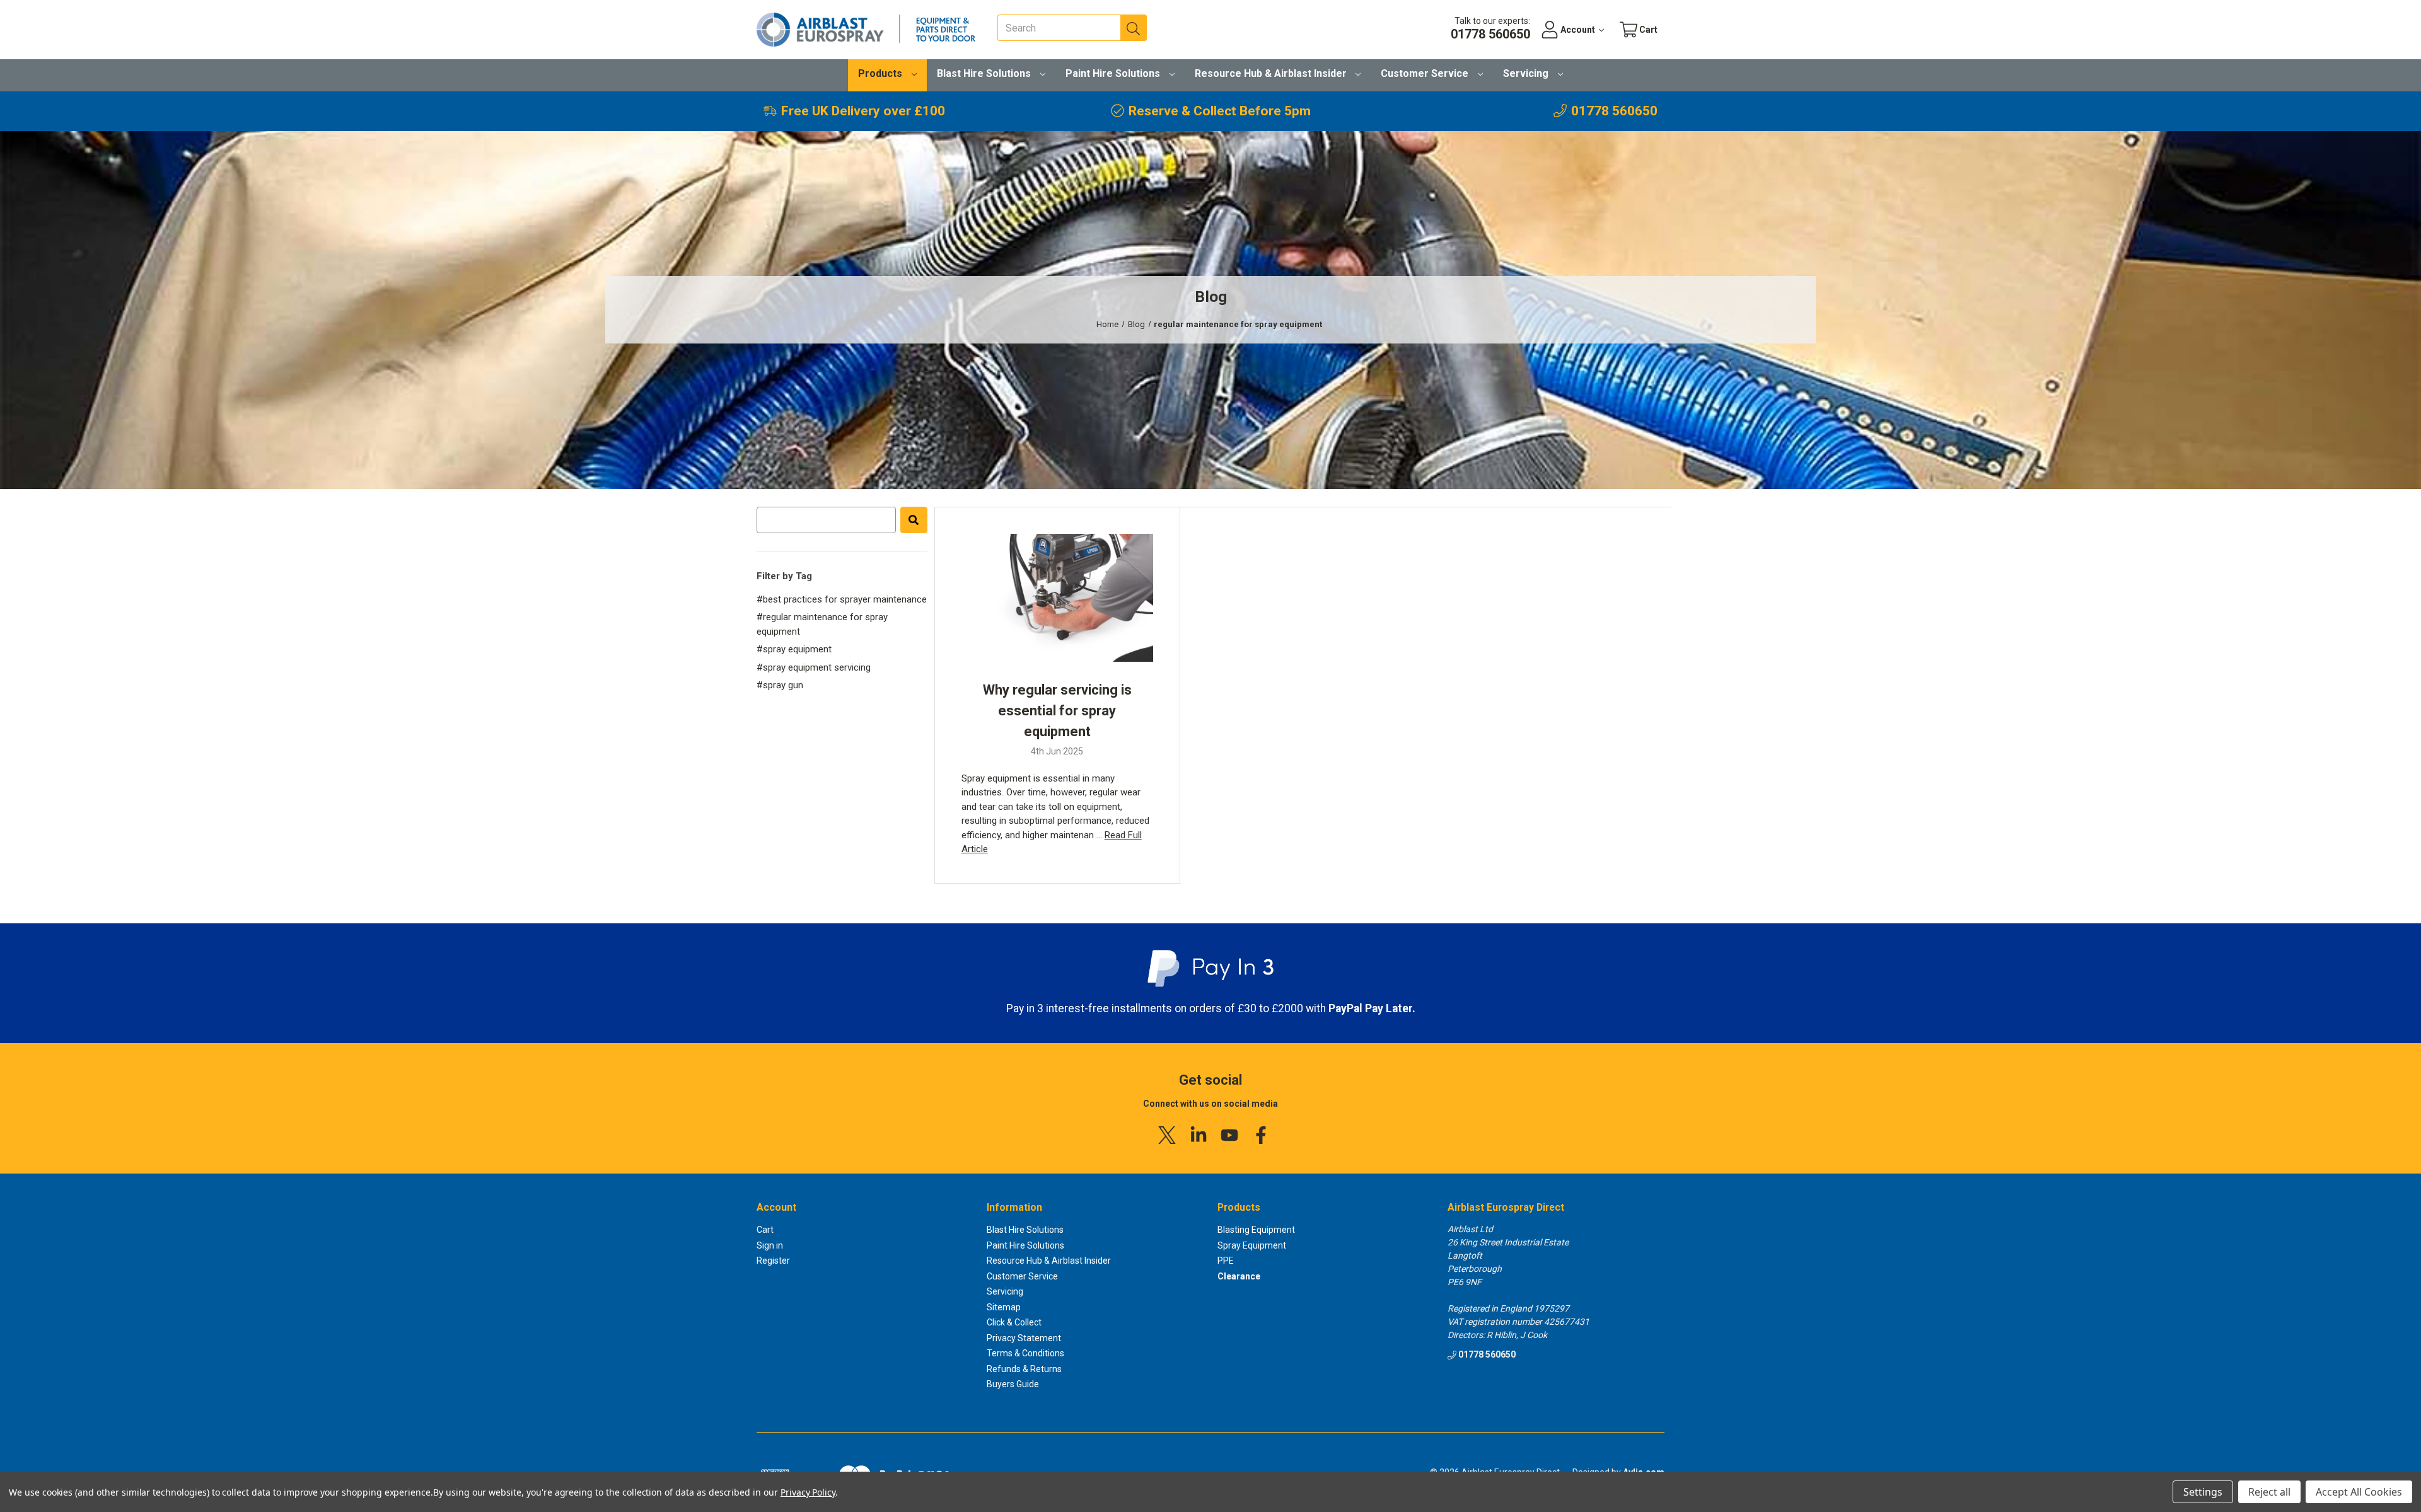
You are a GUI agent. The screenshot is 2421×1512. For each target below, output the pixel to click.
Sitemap (1004, 1307)
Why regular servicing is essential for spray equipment (1057, 711)
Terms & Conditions (1025, 1353)
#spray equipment (794, 649)
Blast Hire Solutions (985, 73)
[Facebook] (1261, 1135)
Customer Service (1426, 73)
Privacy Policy (808, 1492)
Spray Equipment (1252, 1245)
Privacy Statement (1024, 1338)
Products (881, 73)
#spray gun (780, 685)
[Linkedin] (1199, 1135)
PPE (1226, 1261)
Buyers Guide (1013, 1384)
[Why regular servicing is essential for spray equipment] (1057, 597)
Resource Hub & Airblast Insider (1272, 73)
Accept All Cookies (2359, 1492)
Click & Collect (1014, 1322)
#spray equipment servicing (814, 667)
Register (773, 1261)
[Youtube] (1229, 1135)
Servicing (1527, 73)
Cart (765, 1230)
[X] (1167, 1135)
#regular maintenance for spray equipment (822, 624)
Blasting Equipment (1256, 1230)
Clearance (1239, 1276)
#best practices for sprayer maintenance (842, 599)
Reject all (2269, 1492)
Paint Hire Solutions (1114, 73)
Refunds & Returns (1024, 1369)
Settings (2203, 1492)
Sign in (770, 1245)
